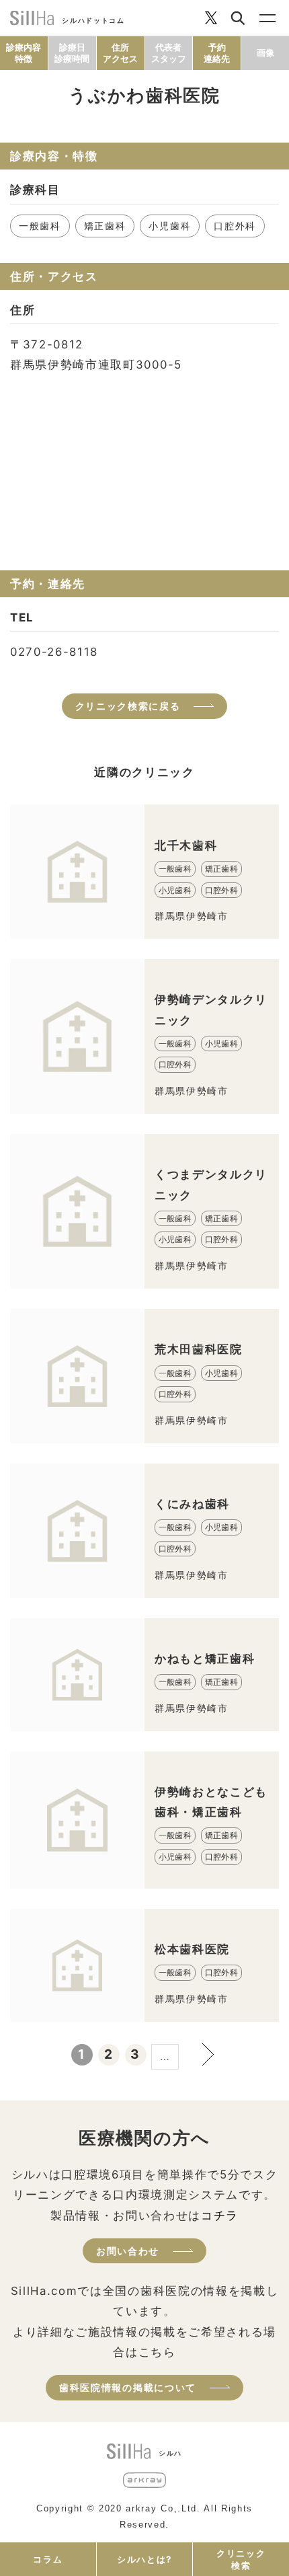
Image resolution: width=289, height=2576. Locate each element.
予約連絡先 (217, 53)
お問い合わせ (128, 2251)
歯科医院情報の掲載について (128, 2387)
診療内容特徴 (24, 53)
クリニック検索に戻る (128, 706)
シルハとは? (144, 2559)
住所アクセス (120, 53)
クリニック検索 (241, 2559)
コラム (48, 2559)
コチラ (220, 2215)
